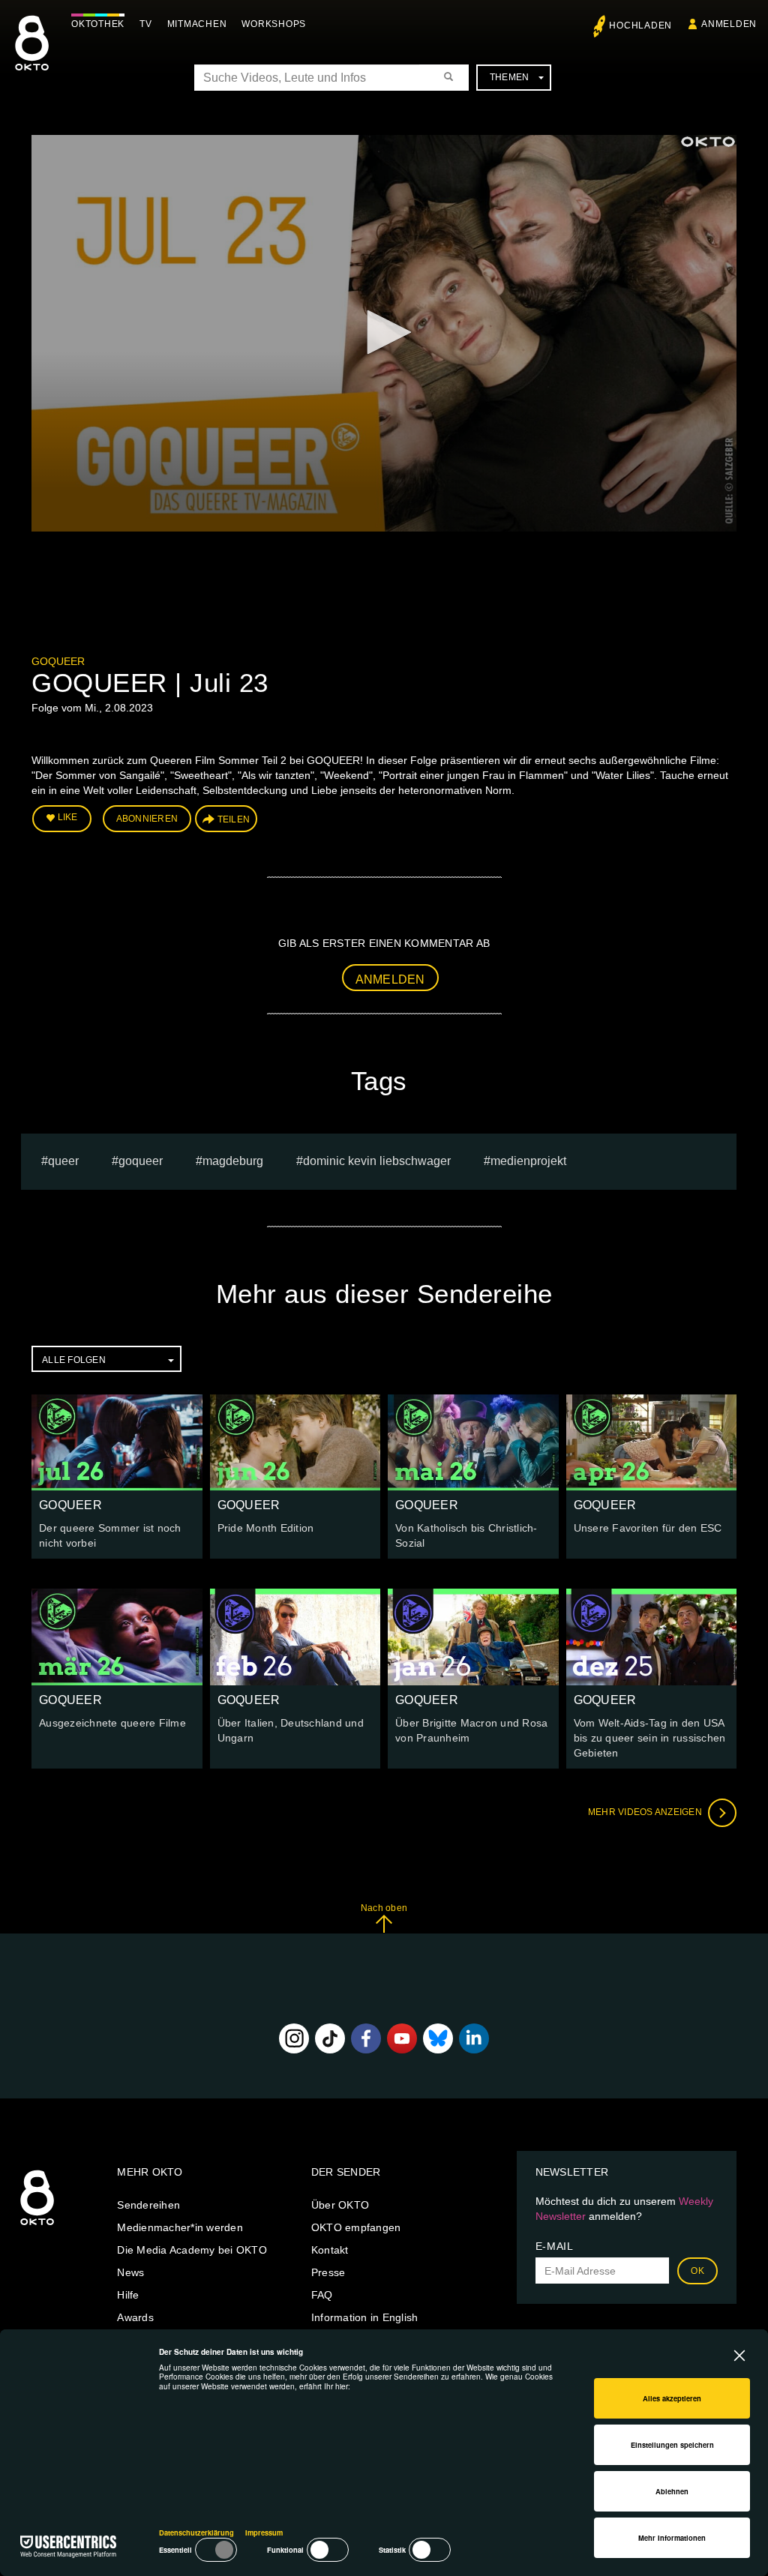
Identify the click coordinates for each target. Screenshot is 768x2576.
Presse (328, 2272)
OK (697, 2271)
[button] (384, 332)
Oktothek (98, 24)
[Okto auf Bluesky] (438, 2038)
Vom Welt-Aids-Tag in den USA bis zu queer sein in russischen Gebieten (650, 1738)
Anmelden (390, 979)
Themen (510, 77)
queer (63, 1161)
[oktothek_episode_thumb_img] (117, 1442)
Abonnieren (147, 819)
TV (146, 24)
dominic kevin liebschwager (377, 1161)
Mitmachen (197, 24)
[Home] (37, 2226)
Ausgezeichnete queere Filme (112, 1723)
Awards (135, 2317)
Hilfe (128, 2295)
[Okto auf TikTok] (330, 2038)
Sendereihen (148, 2205)
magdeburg (233, 1161)
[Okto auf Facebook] (366, 2038)
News (130, 2272)
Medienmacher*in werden (180, 2227)
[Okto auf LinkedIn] (474, 2038)
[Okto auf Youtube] (402, 2038)
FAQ (322, 2295)
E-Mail (555, 2246)
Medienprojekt (528, 1161)
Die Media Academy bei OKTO (192, 2250)
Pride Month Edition (266, 1528)
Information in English (365, 2317)
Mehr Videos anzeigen (646, 1812)
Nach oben (384, 1908)
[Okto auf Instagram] (294, 2038)
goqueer (141, 1161)
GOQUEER (58, 661)
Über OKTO (340, 2205)
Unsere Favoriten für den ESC (648, 1528)
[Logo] (708, 142)
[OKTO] (32, 56)
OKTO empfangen (356, 2227)
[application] (384, 333)
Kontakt (330, 2250)
